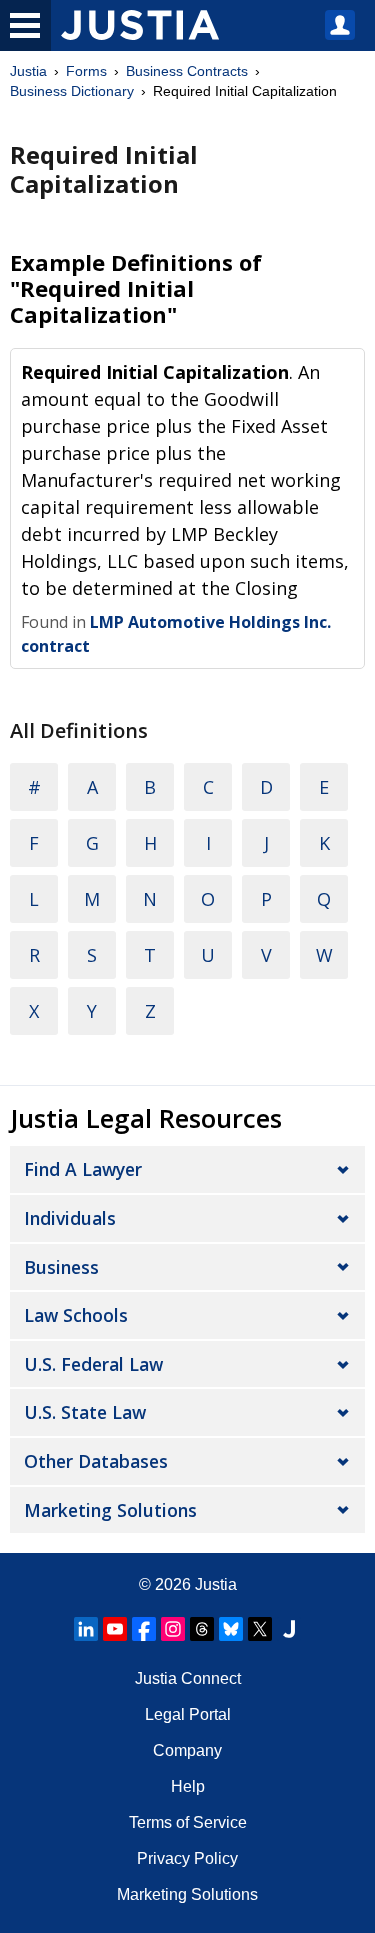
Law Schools (76, 1315)
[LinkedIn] (86, 1629)
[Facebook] (144, 1629)
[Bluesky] (231, 1629)
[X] (260, 1629)
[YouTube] (115, 1629)
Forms (86, 71)
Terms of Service (188, 1822)
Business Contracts (187, 71)
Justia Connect (188, 1678)
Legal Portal (188, 1714)
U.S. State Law (85, 1412)
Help (188, 1786)
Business (61, 1267)
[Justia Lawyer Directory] (289, 1629)
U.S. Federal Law (93, 1364)
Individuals (70, 1218)
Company (187, 1750)
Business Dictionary (72, 91)
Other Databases (96, 1461)
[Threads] (202, 1629)
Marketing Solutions (110, 1510)
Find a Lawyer (83, 1169)
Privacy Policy (187, 1858)
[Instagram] (173, 1629)
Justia (28, 71)
